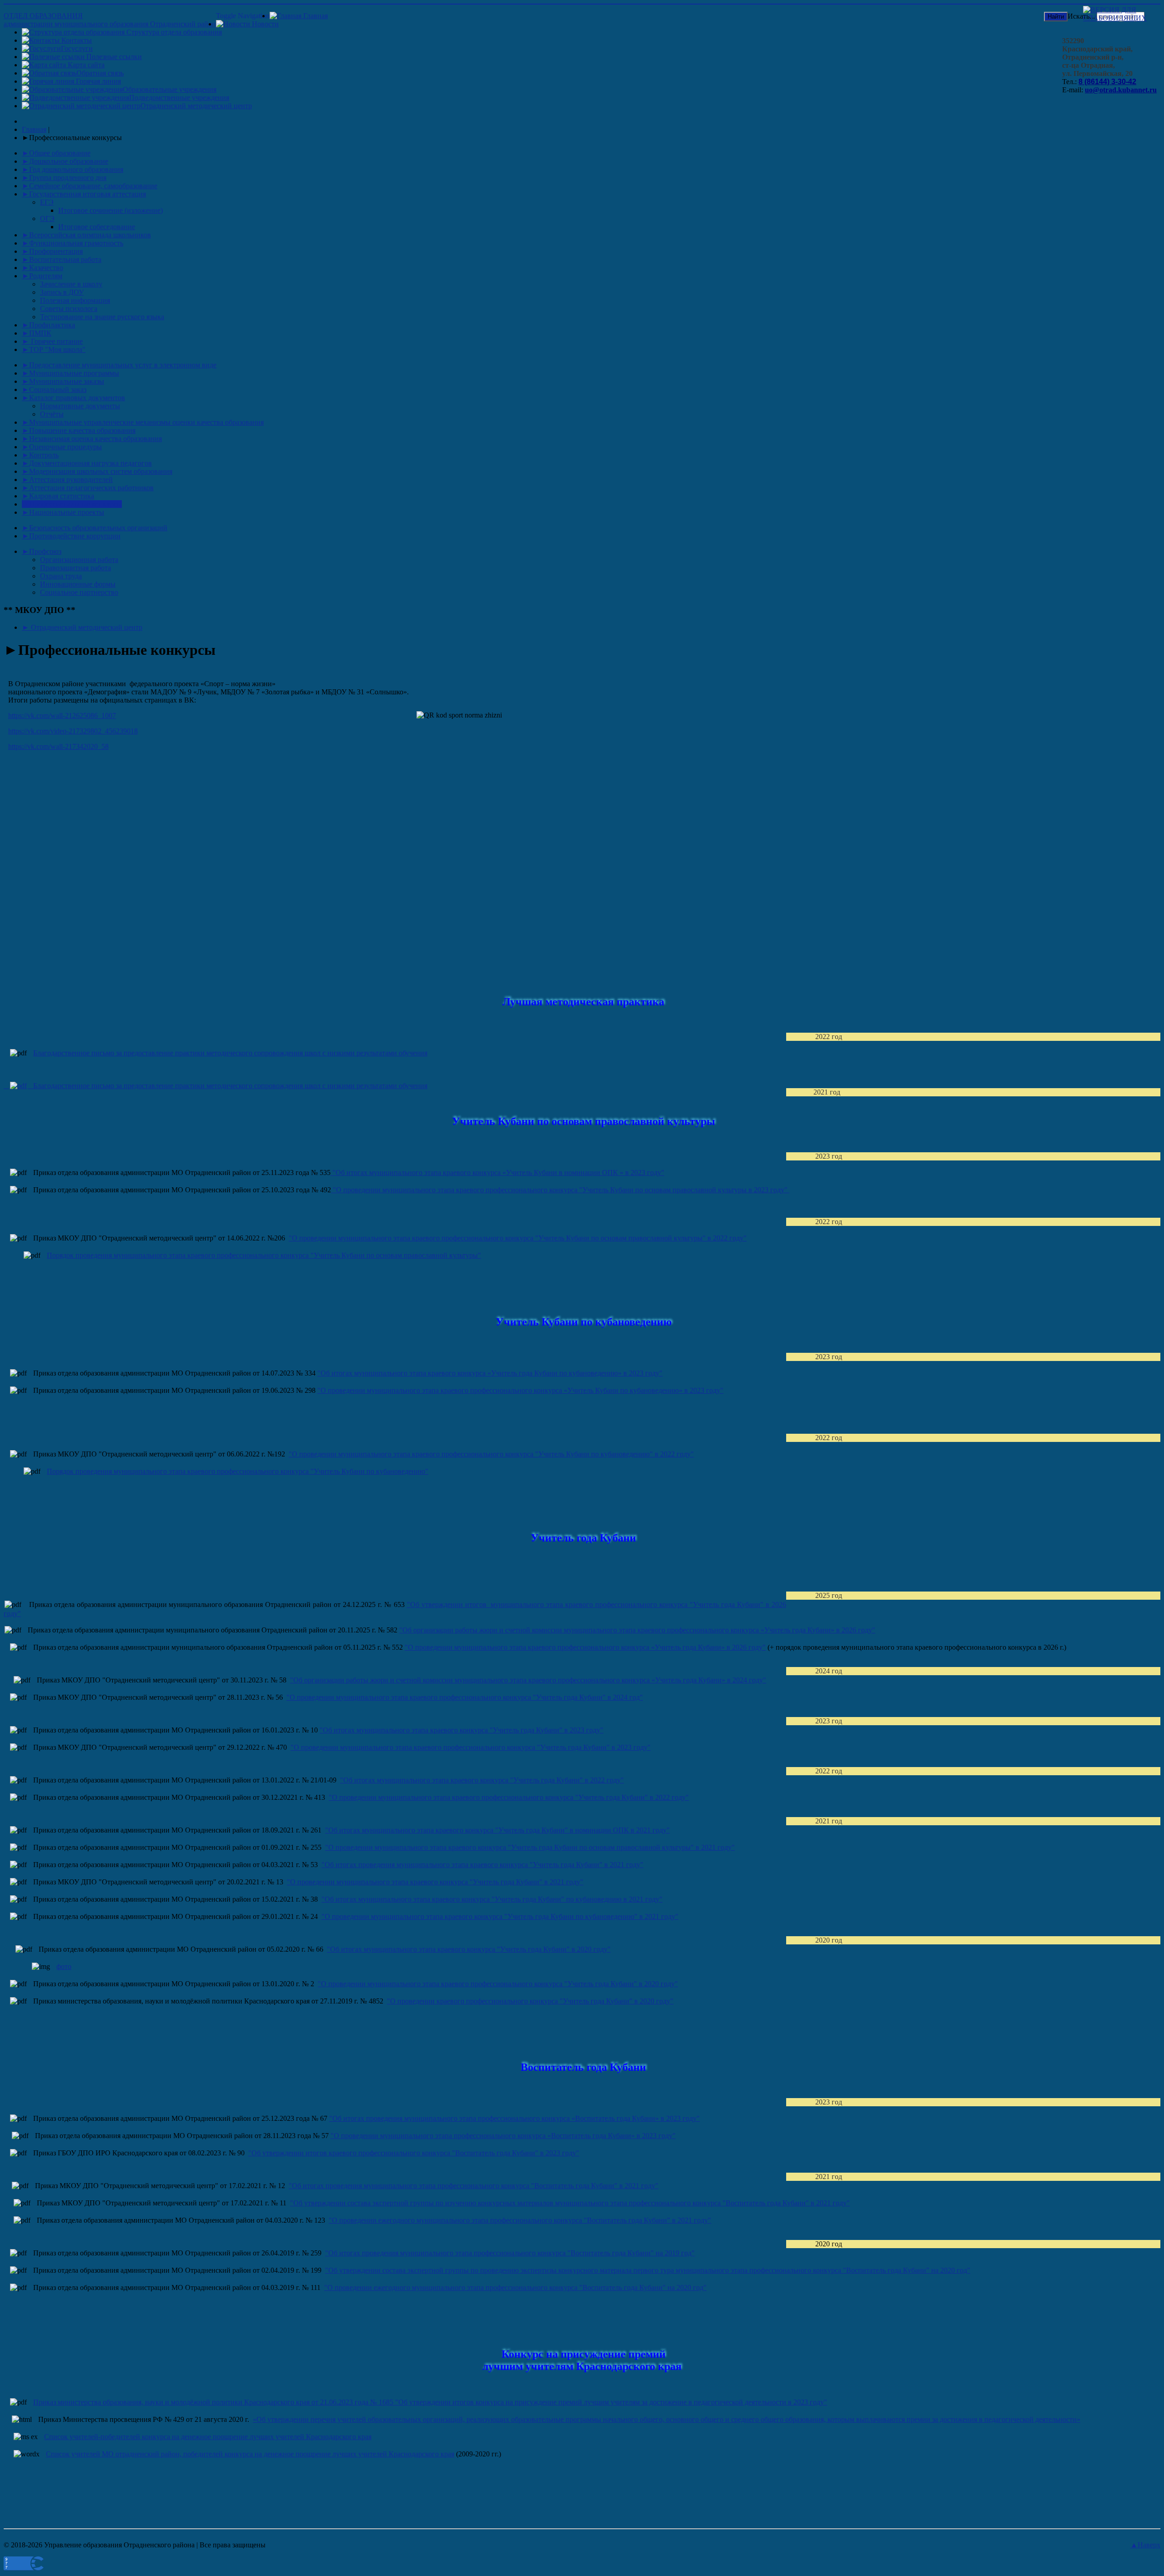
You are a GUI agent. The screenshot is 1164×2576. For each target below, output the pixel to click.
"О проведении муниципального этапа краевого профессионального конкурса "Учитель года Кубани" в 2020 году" (498, 1984)
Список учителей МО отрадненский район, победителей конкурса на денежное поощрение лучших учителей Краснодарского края (250, 2454)
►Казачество (43, 268)
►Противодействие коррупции (71, 536)
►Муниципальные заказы (63, 381)
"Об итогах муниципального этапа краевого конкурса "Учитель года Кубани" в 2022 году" (482, 1780)
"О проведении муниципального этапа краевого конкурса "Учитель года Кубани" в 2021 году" (435, 1882)
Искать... (1081, 16)
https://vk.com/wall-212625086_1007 (62, 716)
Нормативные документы (80, 406)
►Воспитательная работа (62, 259)
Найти (1056, 17)
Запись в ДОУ (62, 292)
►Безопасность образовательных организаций (95, 528)
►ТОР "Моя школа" (54, 349)
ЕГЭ (47, 202)
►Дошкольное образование (65, 161)
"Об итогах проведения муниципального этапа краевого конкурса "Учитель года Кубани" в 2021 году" (482, 1865)
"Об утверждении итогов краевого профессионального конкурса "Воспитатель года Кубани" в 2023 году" (414, 2153)
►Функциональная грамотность (73, 243)
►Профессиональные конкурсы (72, 504)
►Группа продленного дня (64, 178)
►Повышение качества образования (79, 430)
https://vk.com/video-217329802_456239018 (73, 731)
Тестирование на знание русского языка (102, 317)
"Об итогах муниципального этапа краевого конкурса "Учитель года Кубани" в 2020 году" (469, 1949)
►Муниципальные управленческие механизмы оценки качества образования (143, 422)
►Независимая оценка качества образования (92, 439)
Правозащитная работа (75, 568)
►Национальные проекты (63, 512)
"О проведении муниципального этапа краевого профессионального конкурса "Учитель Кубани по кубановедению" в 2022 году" (491, 1454)
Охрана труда (61, 576)
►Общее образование (56, 153)
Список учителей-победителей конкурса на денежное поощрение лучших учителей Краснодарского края (208, 2437)
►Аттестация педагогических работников (88, 488)
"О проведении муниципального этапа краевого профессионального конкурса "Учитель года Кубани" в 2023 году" (471, 1747)
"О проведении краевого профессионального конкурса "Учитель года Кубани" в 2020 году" (530, 2001)
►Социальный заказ (54, 389)
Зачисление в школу (71, 284)
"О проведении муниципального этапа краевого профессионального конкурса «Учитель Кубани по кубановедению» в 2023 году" (520, 1390)
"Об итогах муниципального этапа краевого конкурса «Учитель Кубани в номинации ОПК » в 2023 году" (497, 1173)
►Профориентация (52, 251)
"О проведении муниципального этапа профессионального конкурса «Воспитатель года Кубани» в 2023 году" (503, 2136)
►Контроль (40, 455)
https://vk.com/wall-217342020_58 (58, 746)
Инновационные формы (78, 584)
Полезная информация (75, 300)
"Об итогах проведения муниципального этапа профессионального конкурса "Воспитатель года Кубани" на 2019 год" (510, 2253)
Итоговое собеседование (97, 227)
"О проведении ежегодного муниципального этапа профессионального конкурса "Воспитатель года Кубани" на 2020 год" (515, 2287)
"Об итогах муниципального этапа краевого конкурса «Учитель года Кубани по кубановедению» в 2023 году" (490, 1373)
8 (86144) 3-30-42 (1107, 82)
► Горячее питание (52, 341)
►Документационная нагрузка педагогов (87, 463)
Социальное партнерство (79, 592)
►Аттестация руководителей (67, 480)
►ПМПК (37, 333)
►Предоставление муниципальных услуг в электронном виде (119, 365)
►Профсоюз (42, 551)
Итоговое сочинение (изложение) (110, 210)
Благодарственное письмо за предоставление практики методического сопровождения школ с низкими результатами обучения (230, 1053)
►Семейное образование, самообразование (90, 186)
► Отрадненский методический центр (82, 627)
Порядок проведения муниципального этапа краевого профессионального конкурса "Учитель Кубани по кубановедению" (238, 1471)
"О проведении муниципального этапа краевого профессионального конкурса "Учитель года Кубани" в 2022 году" (509, 1797)
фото (64, 1966)
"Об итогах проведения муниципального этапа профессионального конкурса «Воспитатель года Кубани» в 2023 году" (514, 2118)
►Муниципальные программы (70, 373)
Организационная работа (79, 560)
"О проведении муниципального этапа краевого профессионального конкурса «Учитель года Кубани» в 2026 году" (585, 1647)
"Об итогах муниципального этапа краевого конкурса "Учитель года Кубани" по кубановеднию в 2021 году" (492, 1899)
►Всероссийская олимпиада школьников (86, 235)
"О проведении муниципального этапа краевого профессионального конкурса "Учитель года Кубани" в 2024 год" (465, 1697)
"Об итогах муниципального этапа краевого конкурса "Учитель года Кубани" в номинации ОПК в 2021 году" (497, 1830)
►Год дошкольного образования (73, 169)
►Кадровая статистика (58, 496)
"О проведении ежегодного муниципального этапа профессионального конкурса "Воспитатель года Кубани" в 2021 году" (520, 2220)
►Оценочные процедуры (62, 447)
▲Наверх (1145, 2545)
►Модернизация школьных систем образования (97, 471)
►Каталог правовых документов (73, 398)
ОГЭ (47, 218)
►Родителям (42, 276)
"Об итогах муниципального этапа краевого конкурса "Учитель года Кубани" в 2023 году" (462, 1730)
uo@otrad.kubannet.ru (1121, 90)
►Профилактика (48, 325)
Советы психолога (69, 309)
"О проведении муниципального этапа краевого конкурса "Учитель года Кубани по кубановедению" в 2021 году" (500, 1916)
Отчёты (52, 414)
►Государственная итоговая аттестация (84, 194)
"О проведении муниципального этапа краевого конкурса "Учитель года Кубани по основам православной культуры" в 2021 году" (530, 1847)
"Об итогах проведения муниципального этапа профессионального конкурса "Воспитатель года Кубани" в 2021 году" (474, 2186)
